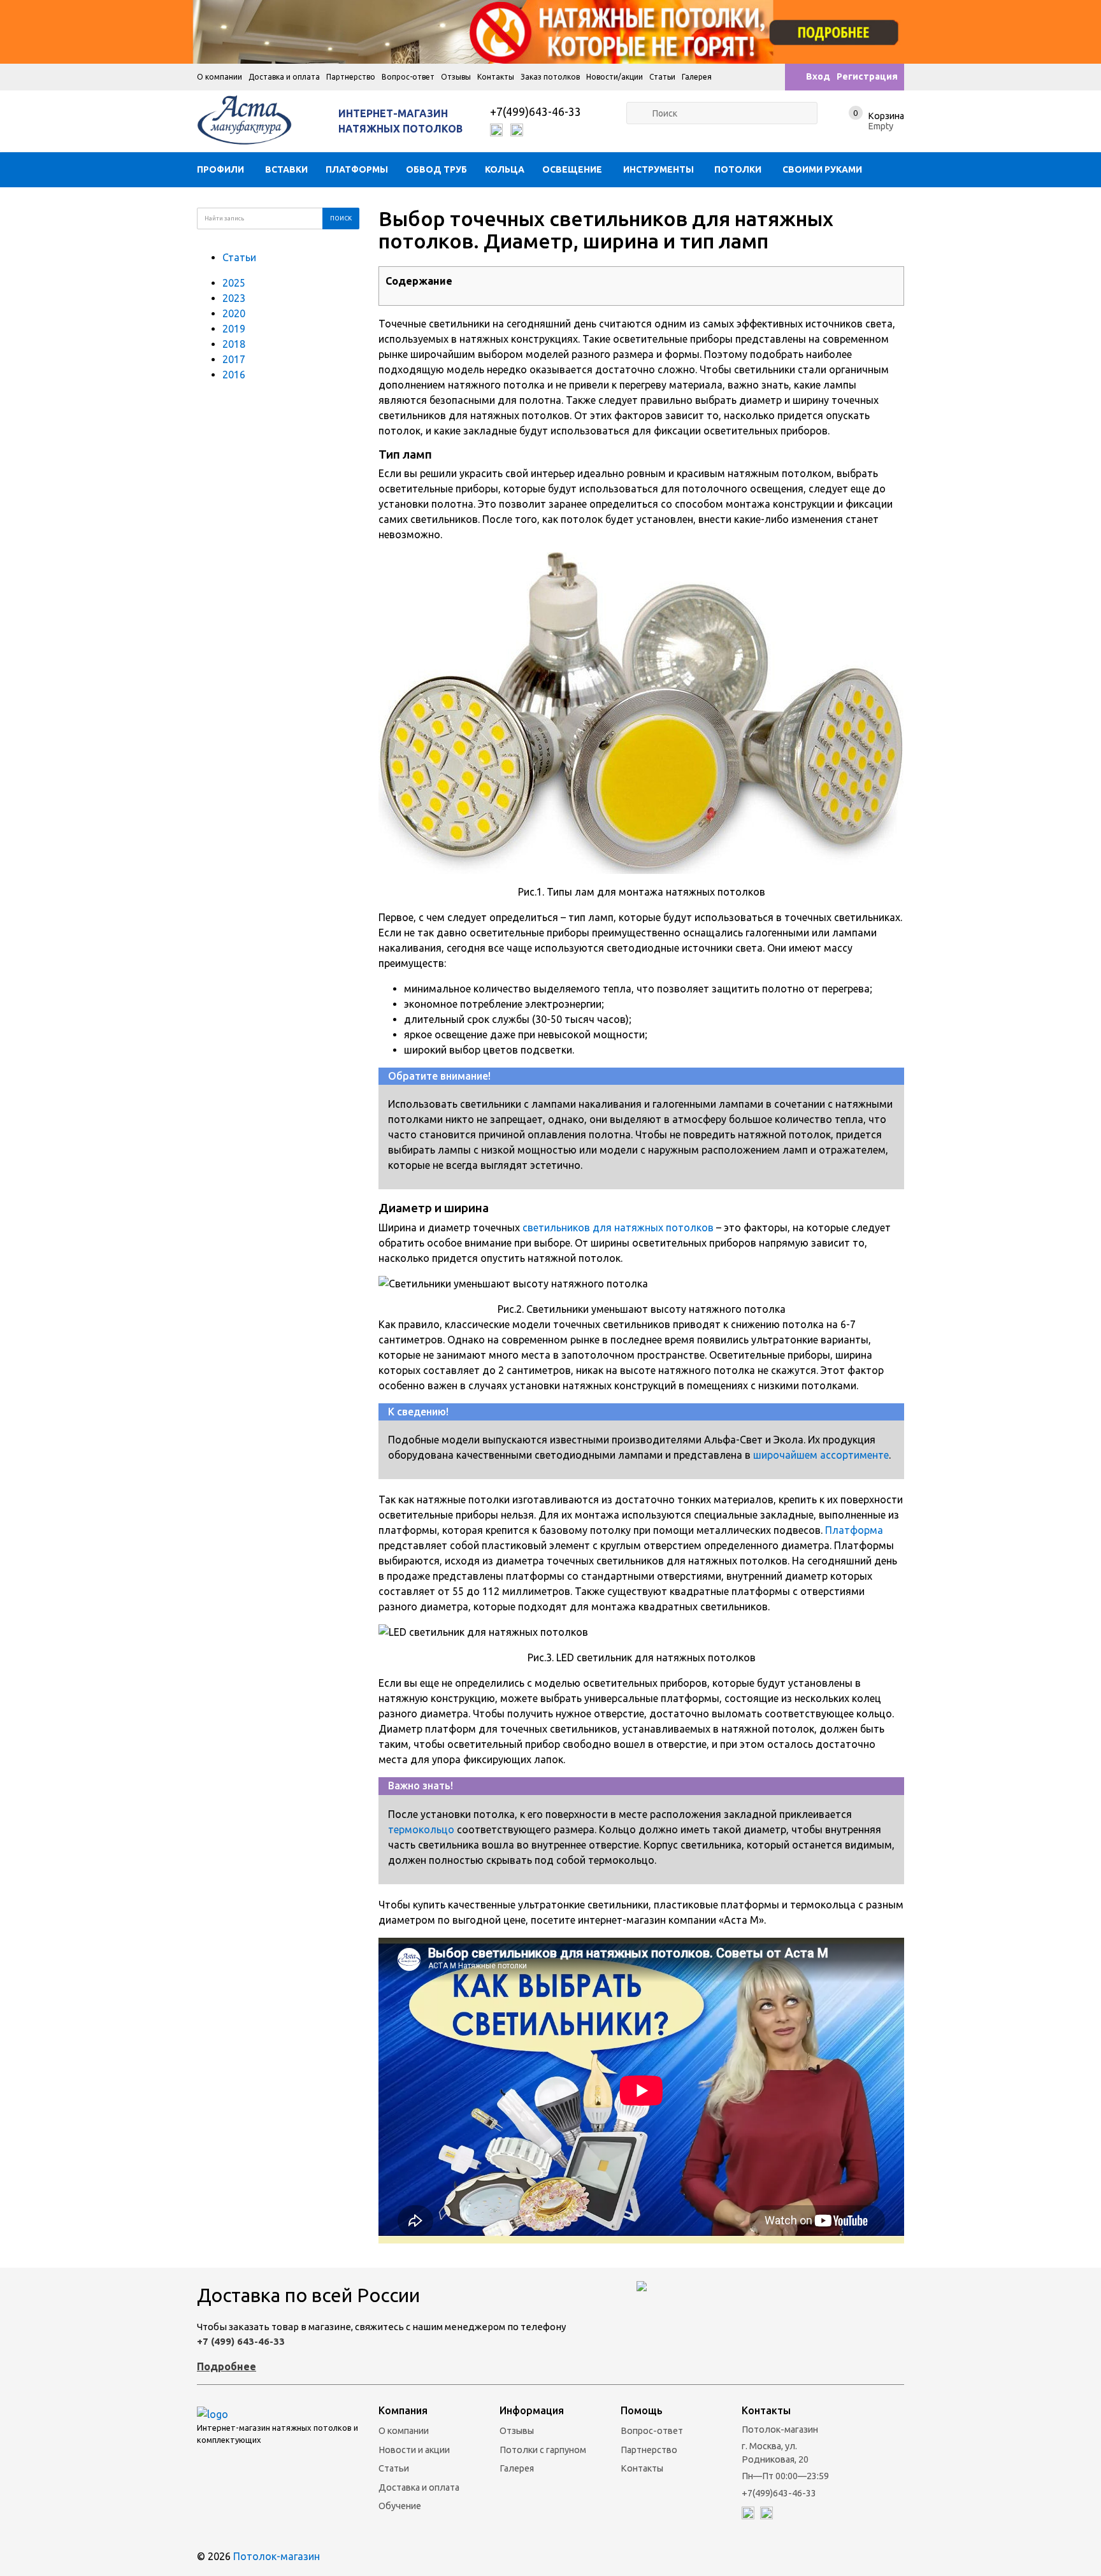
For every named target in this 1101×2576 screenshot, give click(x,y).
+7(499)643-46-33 (536, 112)
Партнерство (351, 77)
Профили (220, 169)
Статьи (662, 77)
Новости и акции (414, 2450)
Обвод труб (436, 169)
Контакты (496, 77)
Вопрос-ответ (408, 77)
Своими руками (822, 169)
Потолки (738, 169)
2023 (234, 298)
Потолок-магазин (277, 2556)
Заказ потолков (550, 77)
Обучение (400, 2506)
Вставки (286, 169)
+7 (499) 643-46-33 (241, 2341)
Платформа (854, 1530)
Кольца (505, 169)
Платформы (357, 169)
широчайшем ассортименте (821, 1455)
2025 (234, 283)
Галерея (697, 77)
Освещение (572, 169)
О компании (219, 77)
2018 (234, 344)
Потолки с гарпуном (543, 2450)
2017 (234, 359)
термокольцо (421, 1829)
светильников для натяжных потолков (618, 1227)
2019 (234, 329)
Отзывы (456, 77)
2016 (234, 375)
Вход (818, 76)
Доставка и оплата (284, 77)
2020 (234, 313)
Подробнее (227, 2366)
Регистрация (867, 76)
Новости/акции (615, 77)
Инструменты (658, 169)
